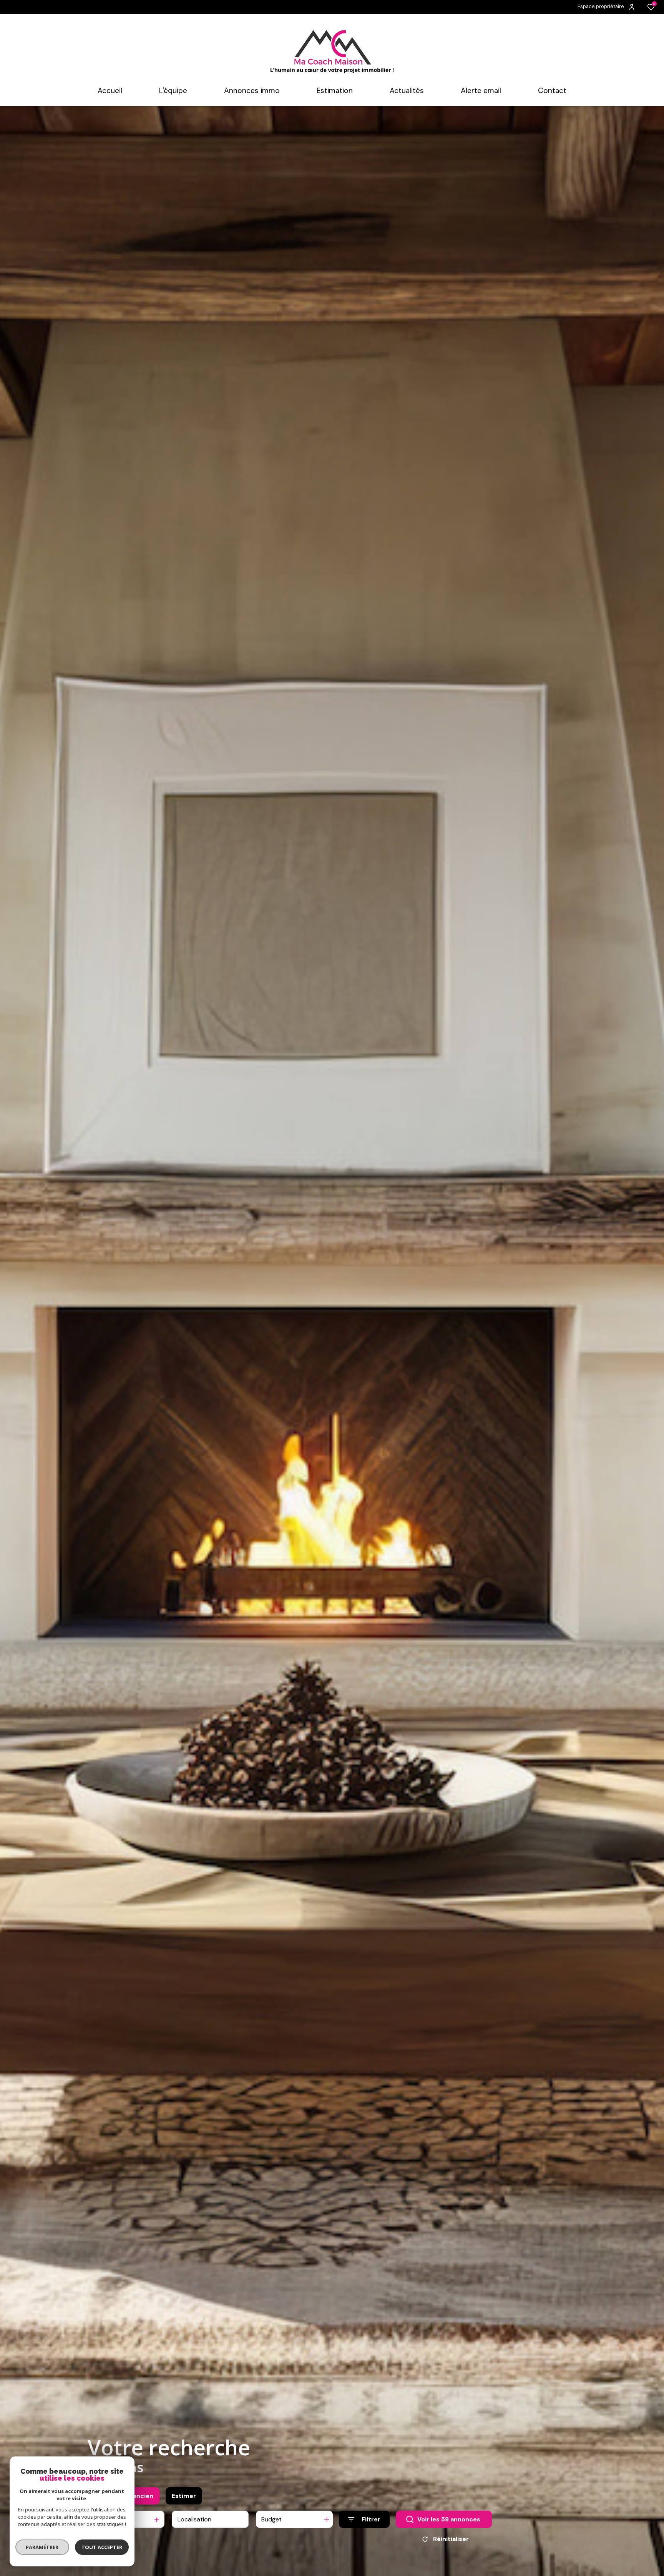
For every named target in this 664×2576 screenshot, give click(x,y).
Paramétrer (42, 2547)
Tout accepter (102, 2547)
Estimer (184, 2496)
